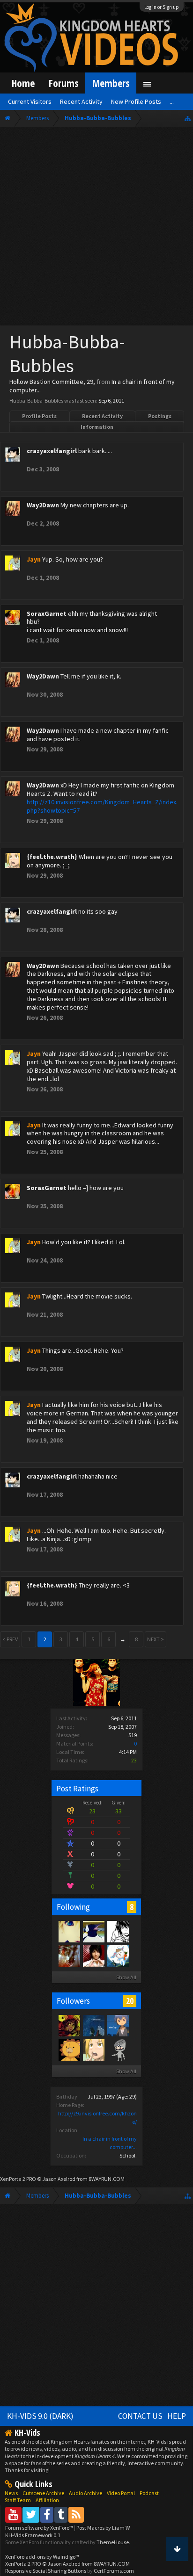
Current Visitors (30, 101)
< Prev (10, 1639)
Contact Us (140, 2416)
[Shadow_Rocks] (69, 2025)
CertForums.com (114, 2571)
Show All (126, 1977)
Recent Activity (102, 416)
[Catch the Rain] (69, 1955)
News (11, 2493)
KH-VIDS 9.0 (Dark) (40, 2416)
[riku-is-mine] (118, 2025)
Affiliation (47, 2500)
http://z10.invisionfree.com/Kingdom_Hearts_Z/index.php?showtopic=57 (102, 806)
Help (177, 2416)
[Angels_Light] (93, 2025)
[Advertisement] (96, 228)
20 (130, 2001)
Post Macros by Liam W (103, 2528)
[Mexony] (93, 1955)
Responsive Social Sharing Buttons (46, 2571)
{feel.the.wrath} (52, 857)
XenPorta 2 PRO (18, 2179)
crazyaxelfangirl (52, 451)
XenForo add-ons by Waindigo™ (42, 2557)
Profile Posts (39, 416)
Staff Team (18, 2500)
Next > (156, 1639)
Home (23, 83)
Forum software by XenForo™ (40, 2528)
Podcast (149, 2493)
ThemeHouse (113, 2542)
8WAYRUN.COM (107, 2179)
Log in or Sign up (162, 7)
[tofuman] (69, 2049)
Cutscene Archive (43, 2493)
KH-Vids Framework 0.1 (33, 2535)
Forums (63, 83)
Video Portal (121, 2493)
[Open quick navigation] (188, 118)
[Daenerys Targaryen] (118, 1931)
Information (97, 427)
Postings (160, 416)
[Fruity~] (118, 1955)
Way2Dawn (43, 505)
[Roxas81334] (118, 2049)
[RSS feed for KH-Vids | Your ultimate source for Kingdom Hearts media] (76, 2515)
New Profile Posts (136, 101)
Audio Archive (85, 2493)
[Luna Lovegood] (93, 1931)
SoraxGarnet (47, 613)
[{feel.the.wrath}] (93, 2049)
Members (111, 83)
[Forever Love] (69, 1931)
